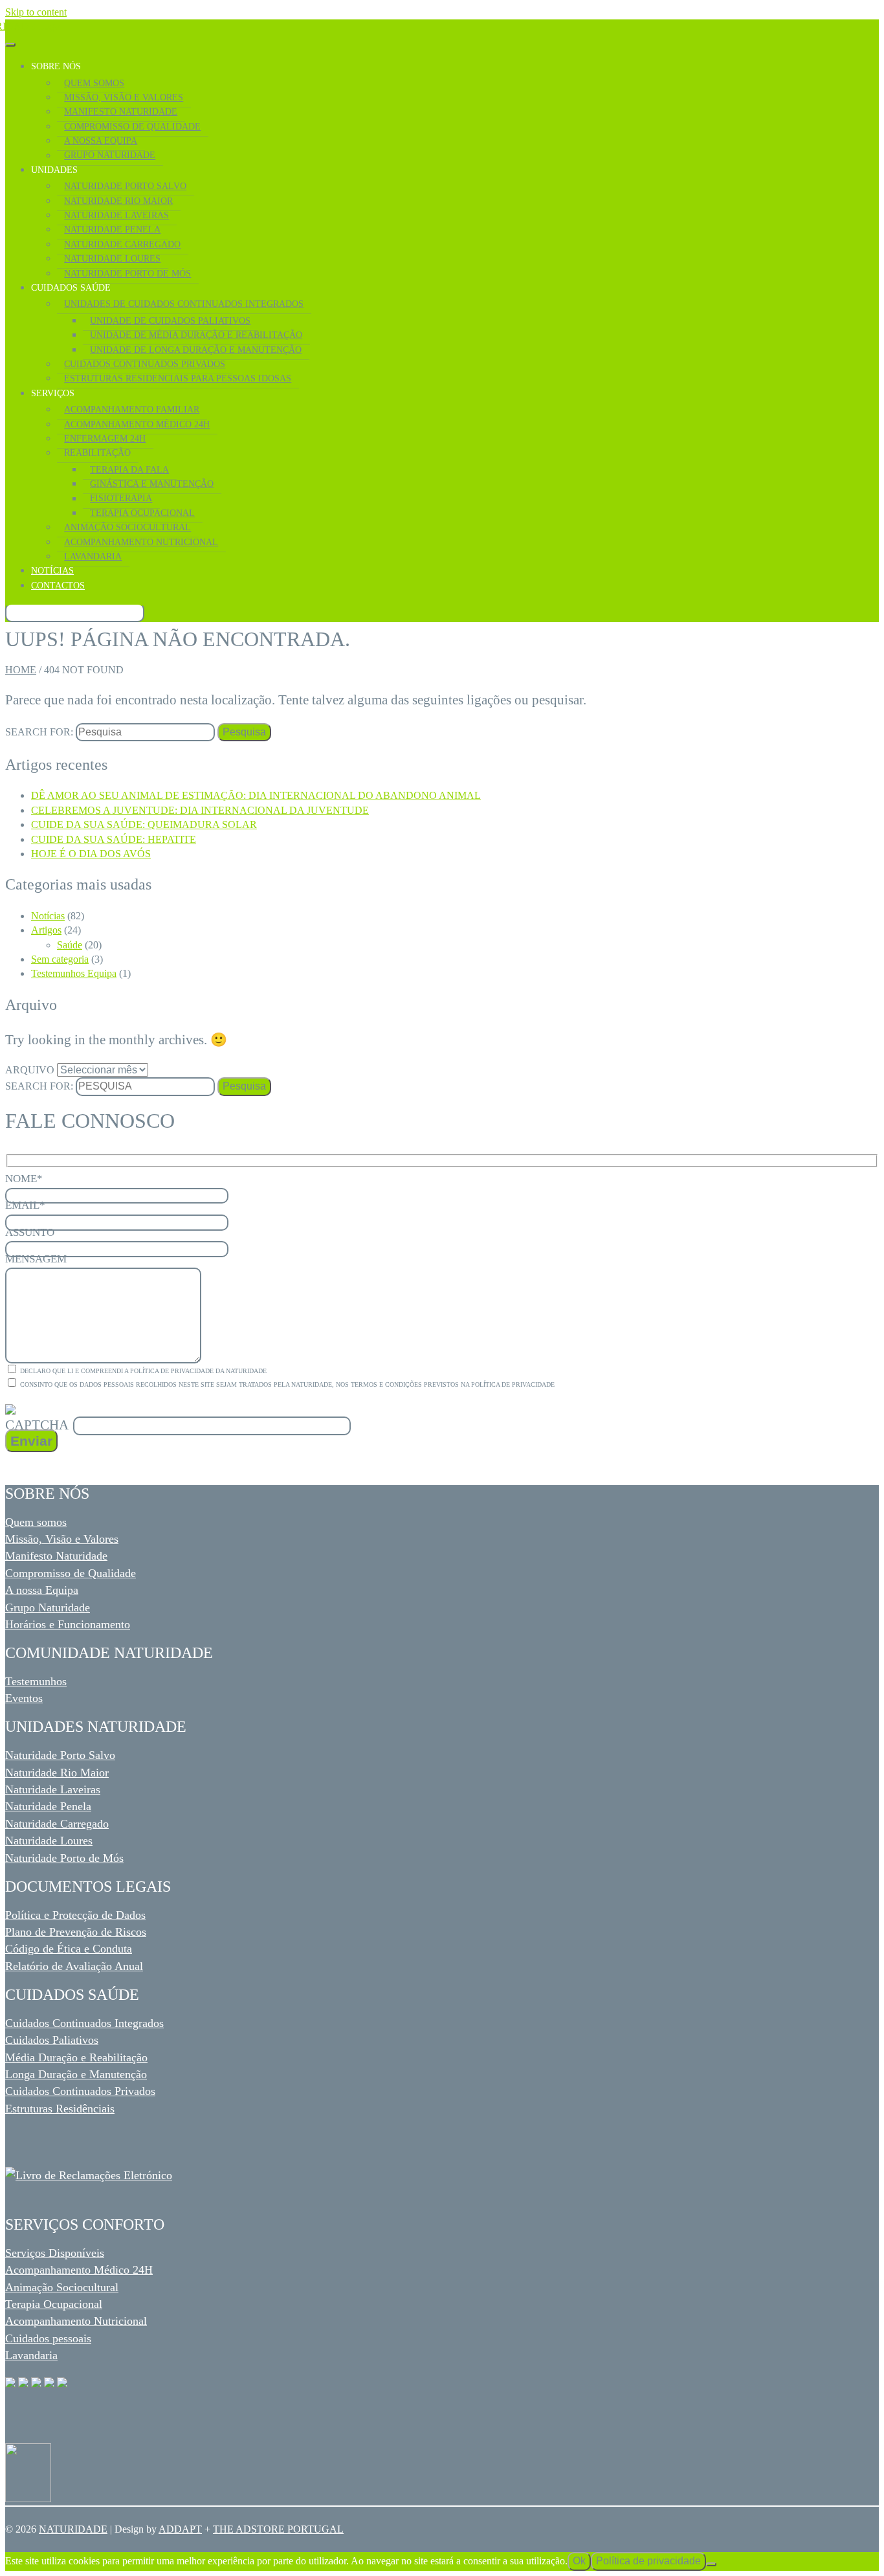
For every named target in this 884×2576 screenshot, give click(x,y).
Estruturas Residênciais (60, 2109)
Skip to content (36, 12)
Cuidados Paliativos (52, 2040)
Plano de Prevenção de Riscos (76, 1932)
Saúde (70, 945)
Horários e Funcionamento (68, 1624)
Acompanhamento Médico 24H (79, 2270)
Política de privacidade (648, 2561)
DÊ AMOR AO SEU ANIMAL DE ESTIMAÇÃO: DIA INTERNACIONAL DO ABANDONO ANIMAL (256, 795)
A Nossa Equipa (101, 140)
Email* (25, 1205)
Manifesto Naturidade (121, 111)
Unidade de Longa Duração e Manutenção (196, 350)
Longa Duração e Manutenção (76, 2074)
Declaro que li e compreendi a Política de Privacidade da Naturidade (142, 1371)
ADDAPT (180, 2529)
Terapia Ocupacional (142, 513)
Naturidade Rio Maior (118, 201)
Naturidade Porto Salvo (125, 186)
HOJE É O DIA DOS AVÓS (91, 854)
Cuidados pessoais (48, 2338)
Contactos (58, 585)
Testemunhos (36, 1681)
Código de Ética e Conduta (69, 1949)
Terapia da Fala (129, 469)
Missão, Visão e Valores (124, 97)
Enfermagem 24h (105, 438)
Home (21, 670)
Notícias (52, 570)
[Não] (711, 2564)
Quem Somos (94, 83)
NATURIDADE (73, 2529)
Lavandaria (93, 556)
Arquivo (30, 1070)
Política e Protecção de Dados (75, 1915)
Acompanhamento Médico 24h (137, 424)
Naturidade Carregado (122, 244)
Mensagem (36, 1259)
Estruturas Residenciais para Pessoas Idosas (178, 378)
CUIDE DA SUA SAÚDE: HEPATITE (114, 839)
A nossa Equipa (42, 1590)
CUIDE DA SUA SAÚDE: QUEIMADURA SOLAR (144, 824)
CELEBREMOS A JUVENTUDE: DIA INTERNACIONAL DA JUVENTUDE (200, 810)
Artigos (46, 930)
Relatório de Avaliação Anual (74, 1966)
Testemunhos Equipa (74, 973)
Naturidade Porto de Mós (127, 273)
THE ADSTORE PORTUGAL (278, 2529)
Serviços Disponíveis (55, 2253)
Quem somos (36, 1522)
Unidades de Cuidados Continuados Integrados (184, 304)
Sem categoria (60, 959)
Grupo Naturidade (110, 155)
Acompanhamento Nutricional (141, 542)
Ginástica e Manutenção (152, 484)
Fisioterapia (121, 498)
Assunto (30, 1232)
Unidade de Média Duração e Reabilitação (196, 335)
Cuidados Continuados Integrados (84, 2023)
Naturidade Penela (112, 229)
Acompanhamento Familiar (132, 409)
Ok (579, 2561)
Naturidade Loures (112, 258)
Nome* (24, 1179)
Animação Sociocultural (127, 527)
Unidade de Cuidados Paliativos (170, 320)
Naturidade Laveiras (116, 215)
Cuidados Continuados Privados (145, 364)
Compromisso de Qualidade (132, 126)
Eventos (24, 1698)
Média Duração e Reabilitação (76, 2057)
